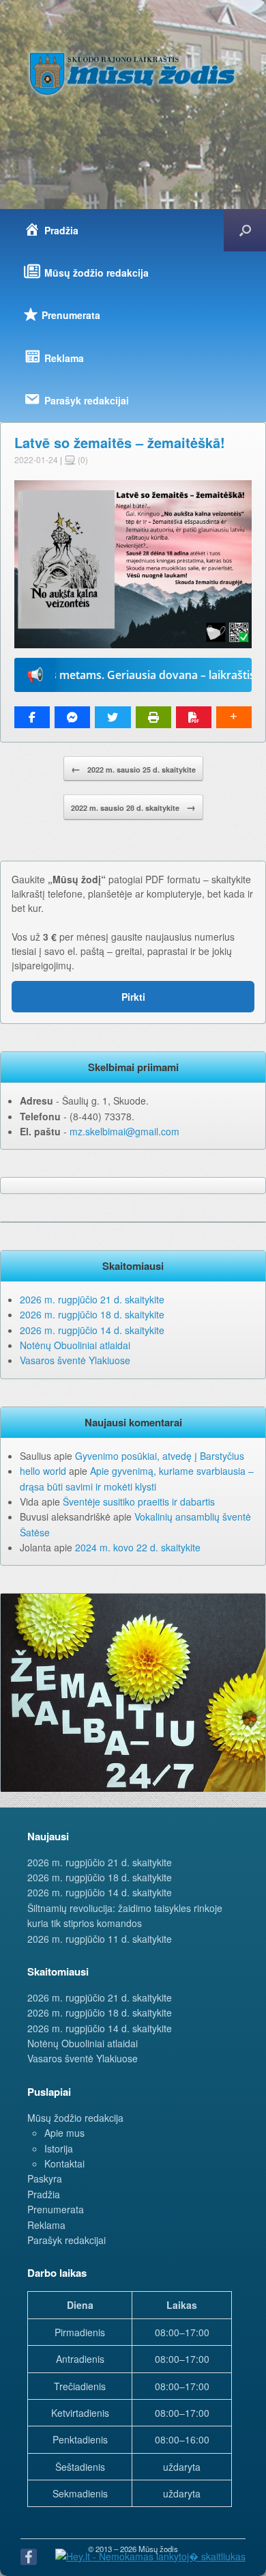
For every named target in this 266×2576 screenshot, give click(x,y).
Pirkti (133, 997)
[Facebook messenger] (72, 717)
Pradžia (44, 2194)
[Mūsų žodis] (133, 73)
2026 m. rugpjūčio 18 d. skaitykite (92, 1314)
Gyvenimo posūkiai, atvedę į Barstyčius (160, 1456)
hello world (43, 1471)
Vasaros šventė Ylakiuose (75, 1360)
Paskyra (45, 2178)
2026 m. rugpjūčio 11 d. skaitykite (100, 1939)
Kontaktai (64, 2163)
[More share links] (234, 717)
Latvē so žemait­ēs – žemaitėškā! (120, 442)
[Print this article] (153, 717)
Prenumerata (56, 2209)
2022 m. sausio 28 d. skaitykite (133, 807)
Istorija (59, 2148)
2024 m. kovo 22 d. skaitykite (138, 1547)
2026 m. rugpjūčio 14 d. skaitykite (92, 1330)
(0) (82, 459)
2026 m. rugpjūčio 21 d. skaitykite (92, 1299)
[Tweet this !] (113, 717)
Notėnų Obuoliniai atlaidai (75, 1345)
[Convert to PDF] (194, 717)
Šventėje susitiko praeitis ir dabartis (139, 1501)
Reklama (46, 2225)
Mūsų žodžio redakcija (75, 2118)
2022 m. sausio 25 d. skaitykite (133, 768)
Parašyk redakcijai (66, 2240)
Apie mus (64, 2133)
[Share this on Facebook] (32, 717)
